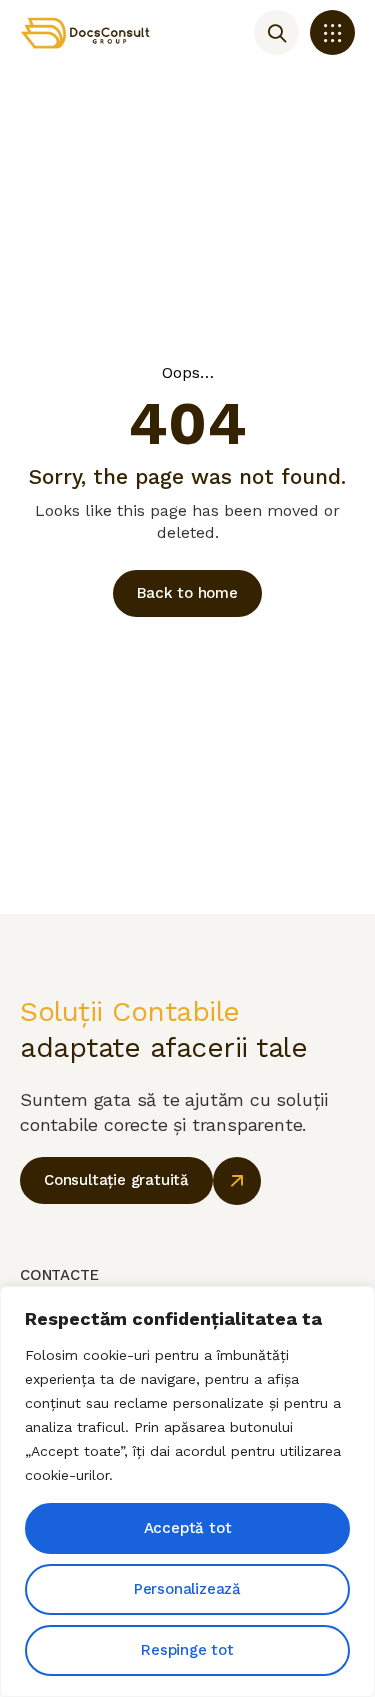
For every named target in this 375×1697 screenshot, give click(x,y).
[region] (187, 1491)
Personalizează (187, 1589)
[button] (332, 32)
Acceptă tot (188, 1528)
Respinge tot (187, 1650)
